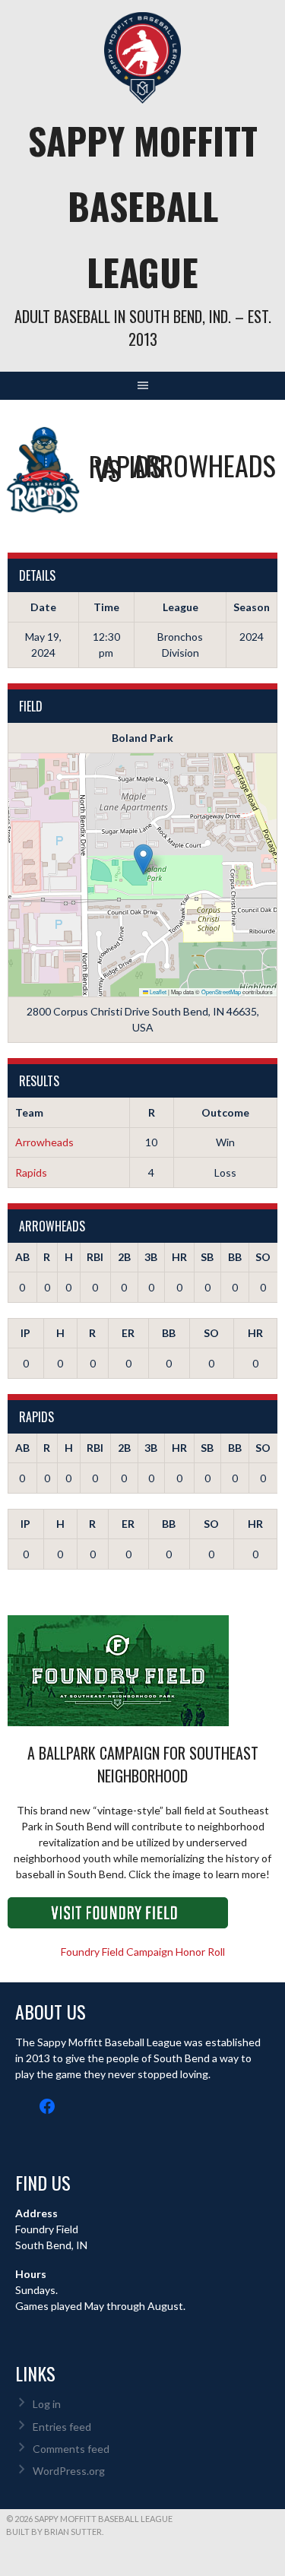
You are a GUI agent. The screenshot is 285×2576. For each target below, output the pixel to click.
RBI (95, 1257)
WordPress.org (69, 2471)
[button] (143, 859)
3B (151, 1257)
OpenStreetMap (221, 992)
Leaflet (157, 992)
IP (25, 1333)
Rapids (31, 1172)
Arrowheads (44, 1142)
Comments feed (71, 2449)
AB (22, 1257)
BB (235, 1257)
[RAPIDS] (43, 470)
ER (128, 1333)
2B (124, 1257)
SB (207, 1257)
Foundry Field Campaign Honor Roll (143, 1952)
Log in (47, 2404)
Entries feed (62, 2427)
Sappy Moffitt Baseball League (143, 206)
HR (179, 1257)
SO (263, 1257)
